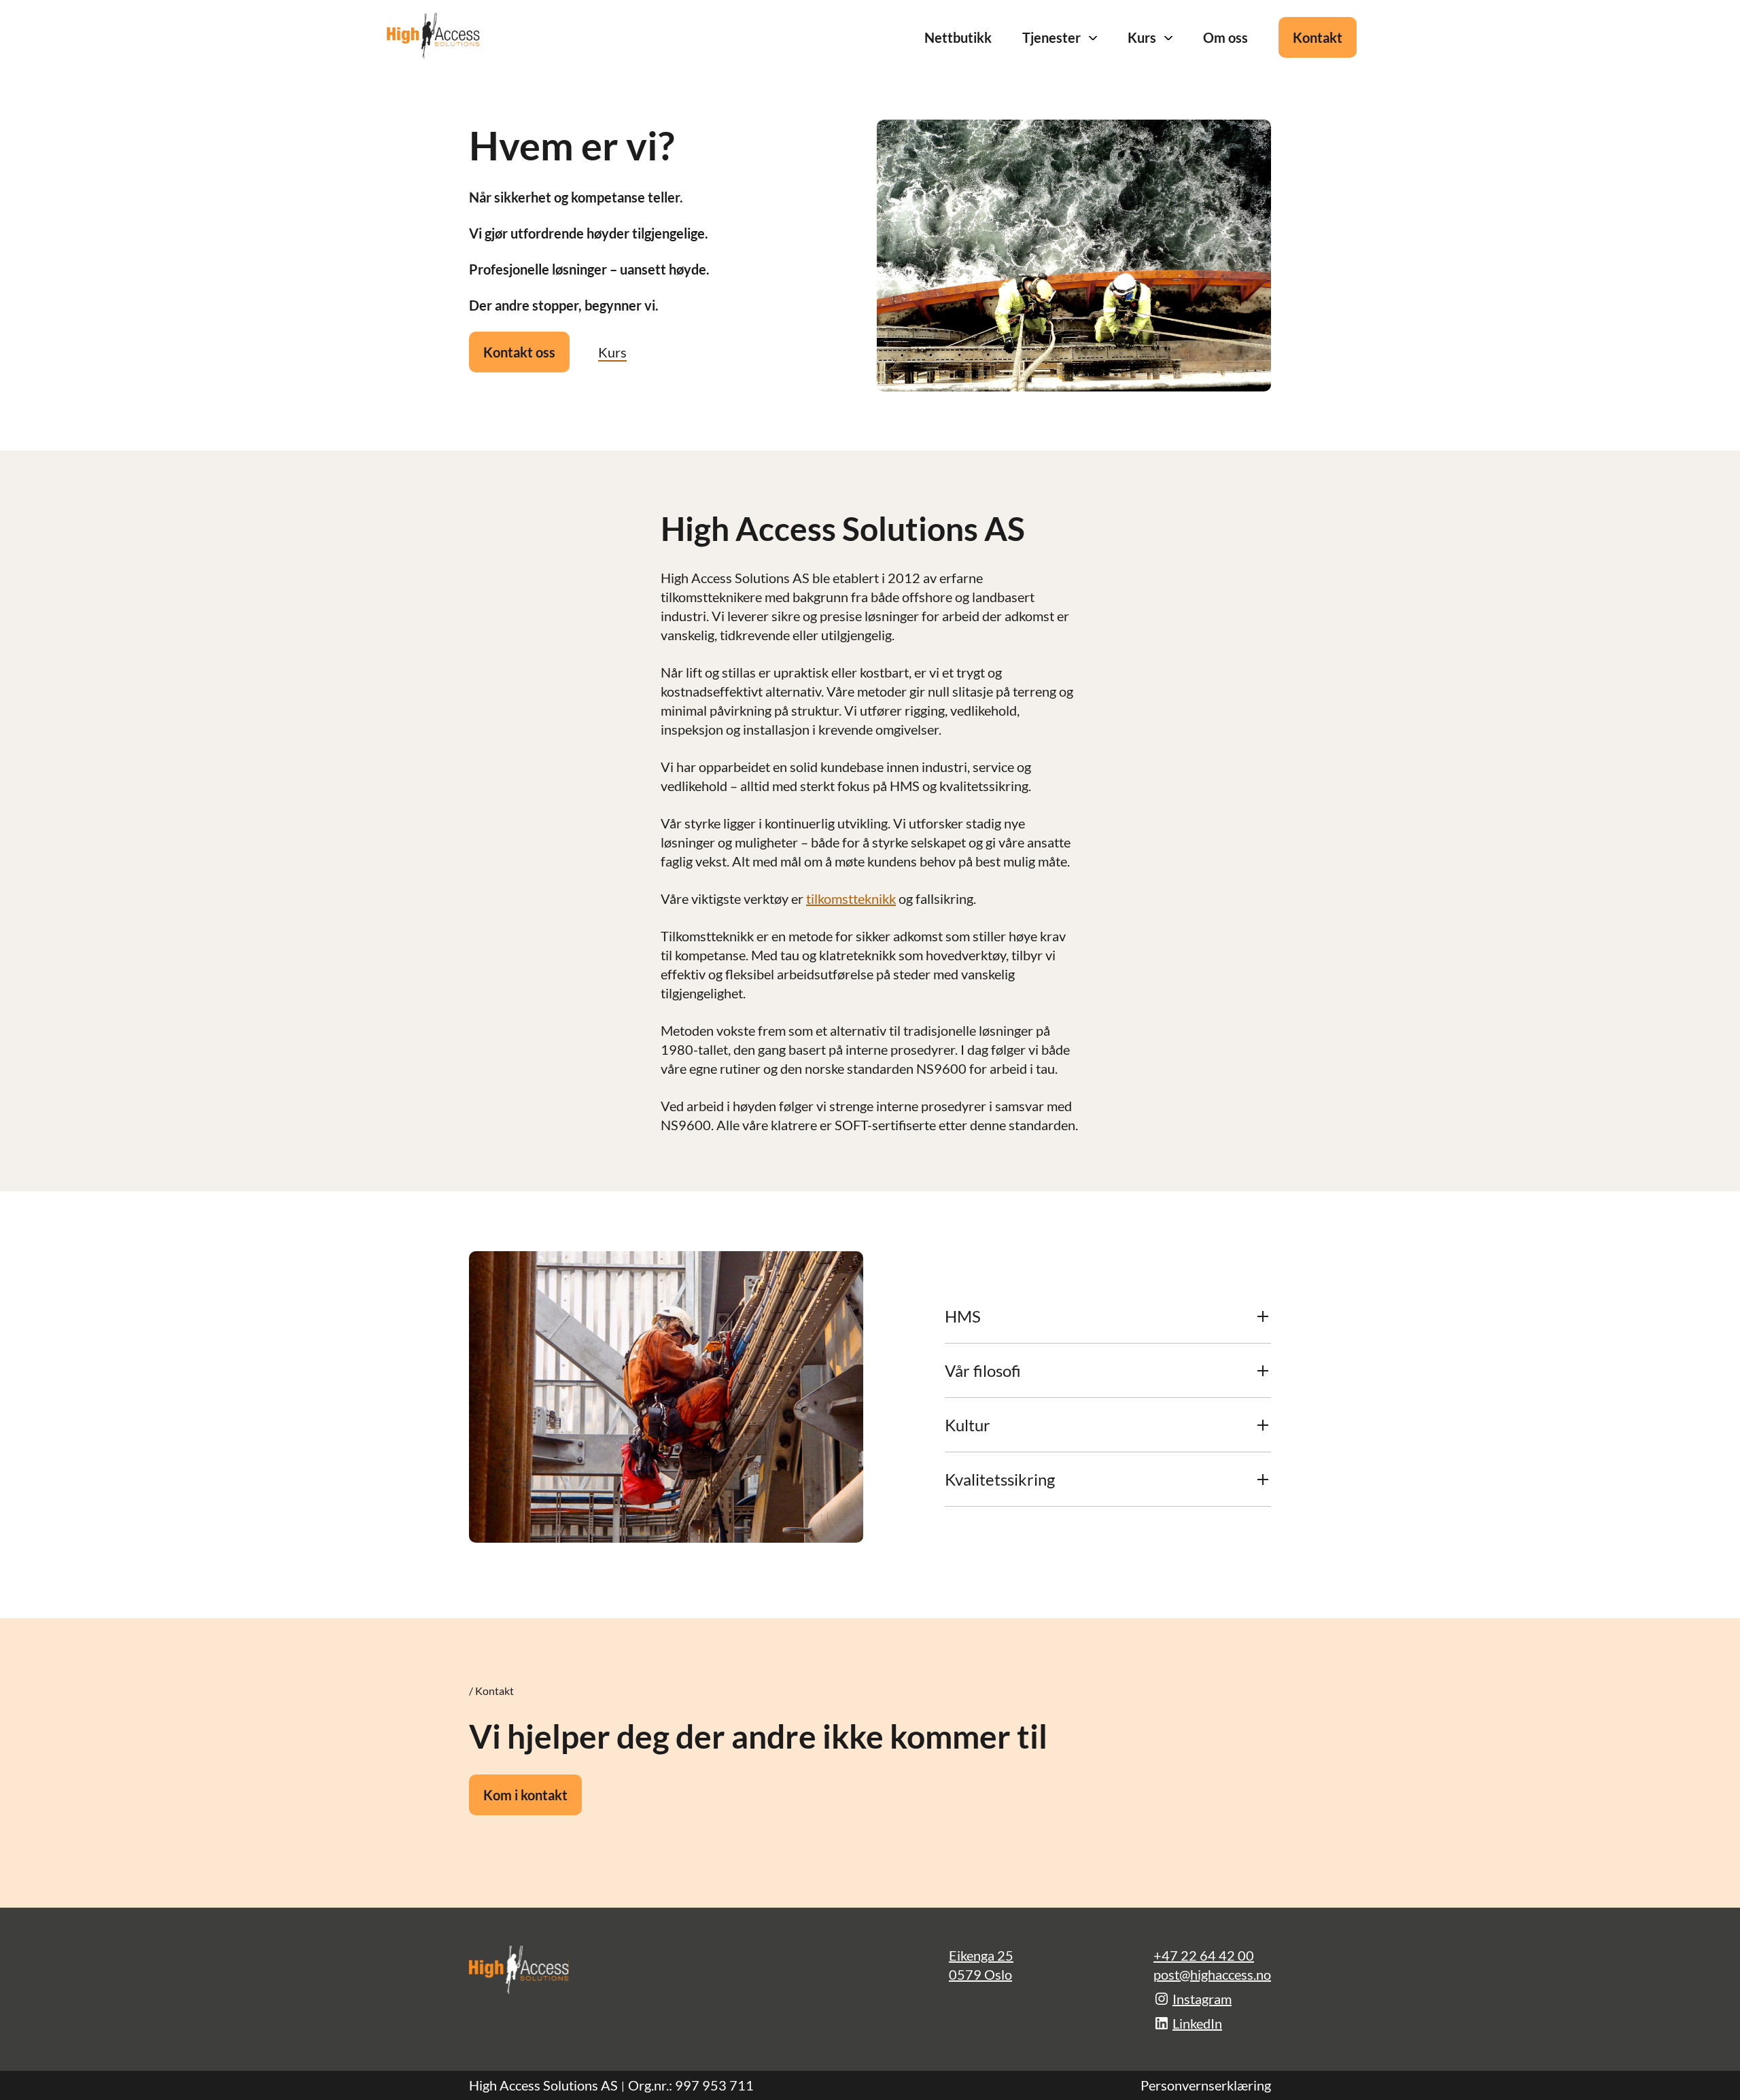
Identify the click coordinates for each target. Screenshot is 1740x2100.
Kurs (1142, 37)
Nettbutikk (958, 37)
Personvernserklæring (1206, 2085)
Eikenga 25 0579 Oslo (981, 1965)
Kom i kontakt (525, 1795)
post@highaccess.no (1212, 1974)
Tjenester (1051, 37)
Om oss (1225, 37)
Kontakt (1318, 37)
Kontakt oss (519, 352)
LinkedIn (1197, 2023)
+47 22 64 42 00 (1204, 1955)
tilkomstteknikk (851, 898)
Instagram (1202, 1999)
